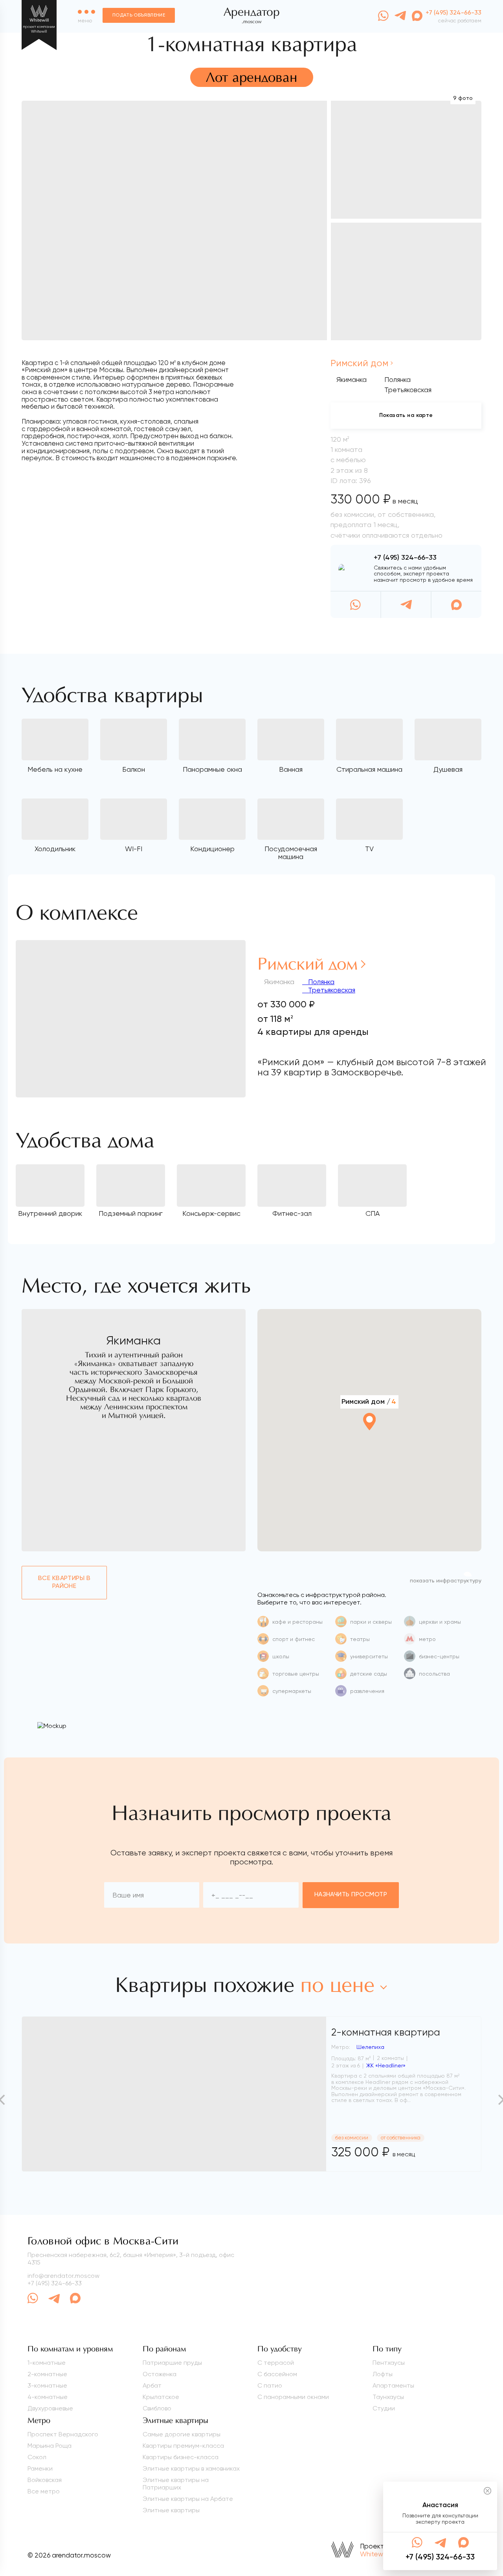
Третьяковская (331, 990)
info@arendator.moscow (63, 2276)
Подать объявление (139, 15)
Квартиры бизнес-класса (181, 2457)
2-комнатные (47, 2374)
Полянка (320, 982)
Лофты (383, 2374)
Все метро (44, 2491)
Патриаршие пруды (172, 2363)
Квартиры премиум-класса (183, 2446)
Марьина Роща (50, 2446)
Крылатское (161, 2397)
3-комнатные (47, 2385)
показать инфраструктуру (446, 1581)
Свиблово (157, 2408)
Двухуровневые (50, 2408)
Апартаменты (393, 2385)
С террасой (276, 2363)
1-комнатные (47, 2363)
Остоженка (160, 2374)
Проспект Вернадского (63, 2434)
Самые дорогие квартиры (182, 2434)
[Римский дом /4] (369, 1443)
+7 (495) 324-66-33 (405, 558)
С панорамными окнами (293, 2397)
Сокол (37, 2457)
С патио (270, 2385)
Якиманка (352, 379)
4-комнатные (48, 2397)
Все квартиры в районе (64, 1582)
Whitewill (373, 2554)
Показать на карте (406, 415)
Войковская (45, 2480)
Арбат (152, 2385)
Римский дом (359, 363)
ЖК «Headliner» (386, 2065)
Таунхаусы (388, 2397)
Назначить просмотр (351, 1895)
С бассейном (277, 2374)
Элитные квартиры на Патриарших (176, 2484)
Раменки (40, 2468)
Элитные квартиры (171, 2510)
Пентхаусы (389, 2363)
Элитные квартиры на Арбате (188, 2499)
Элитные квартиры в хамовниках (191, 2468)
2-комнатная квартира (386, 2032)
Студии (384, 2408)
